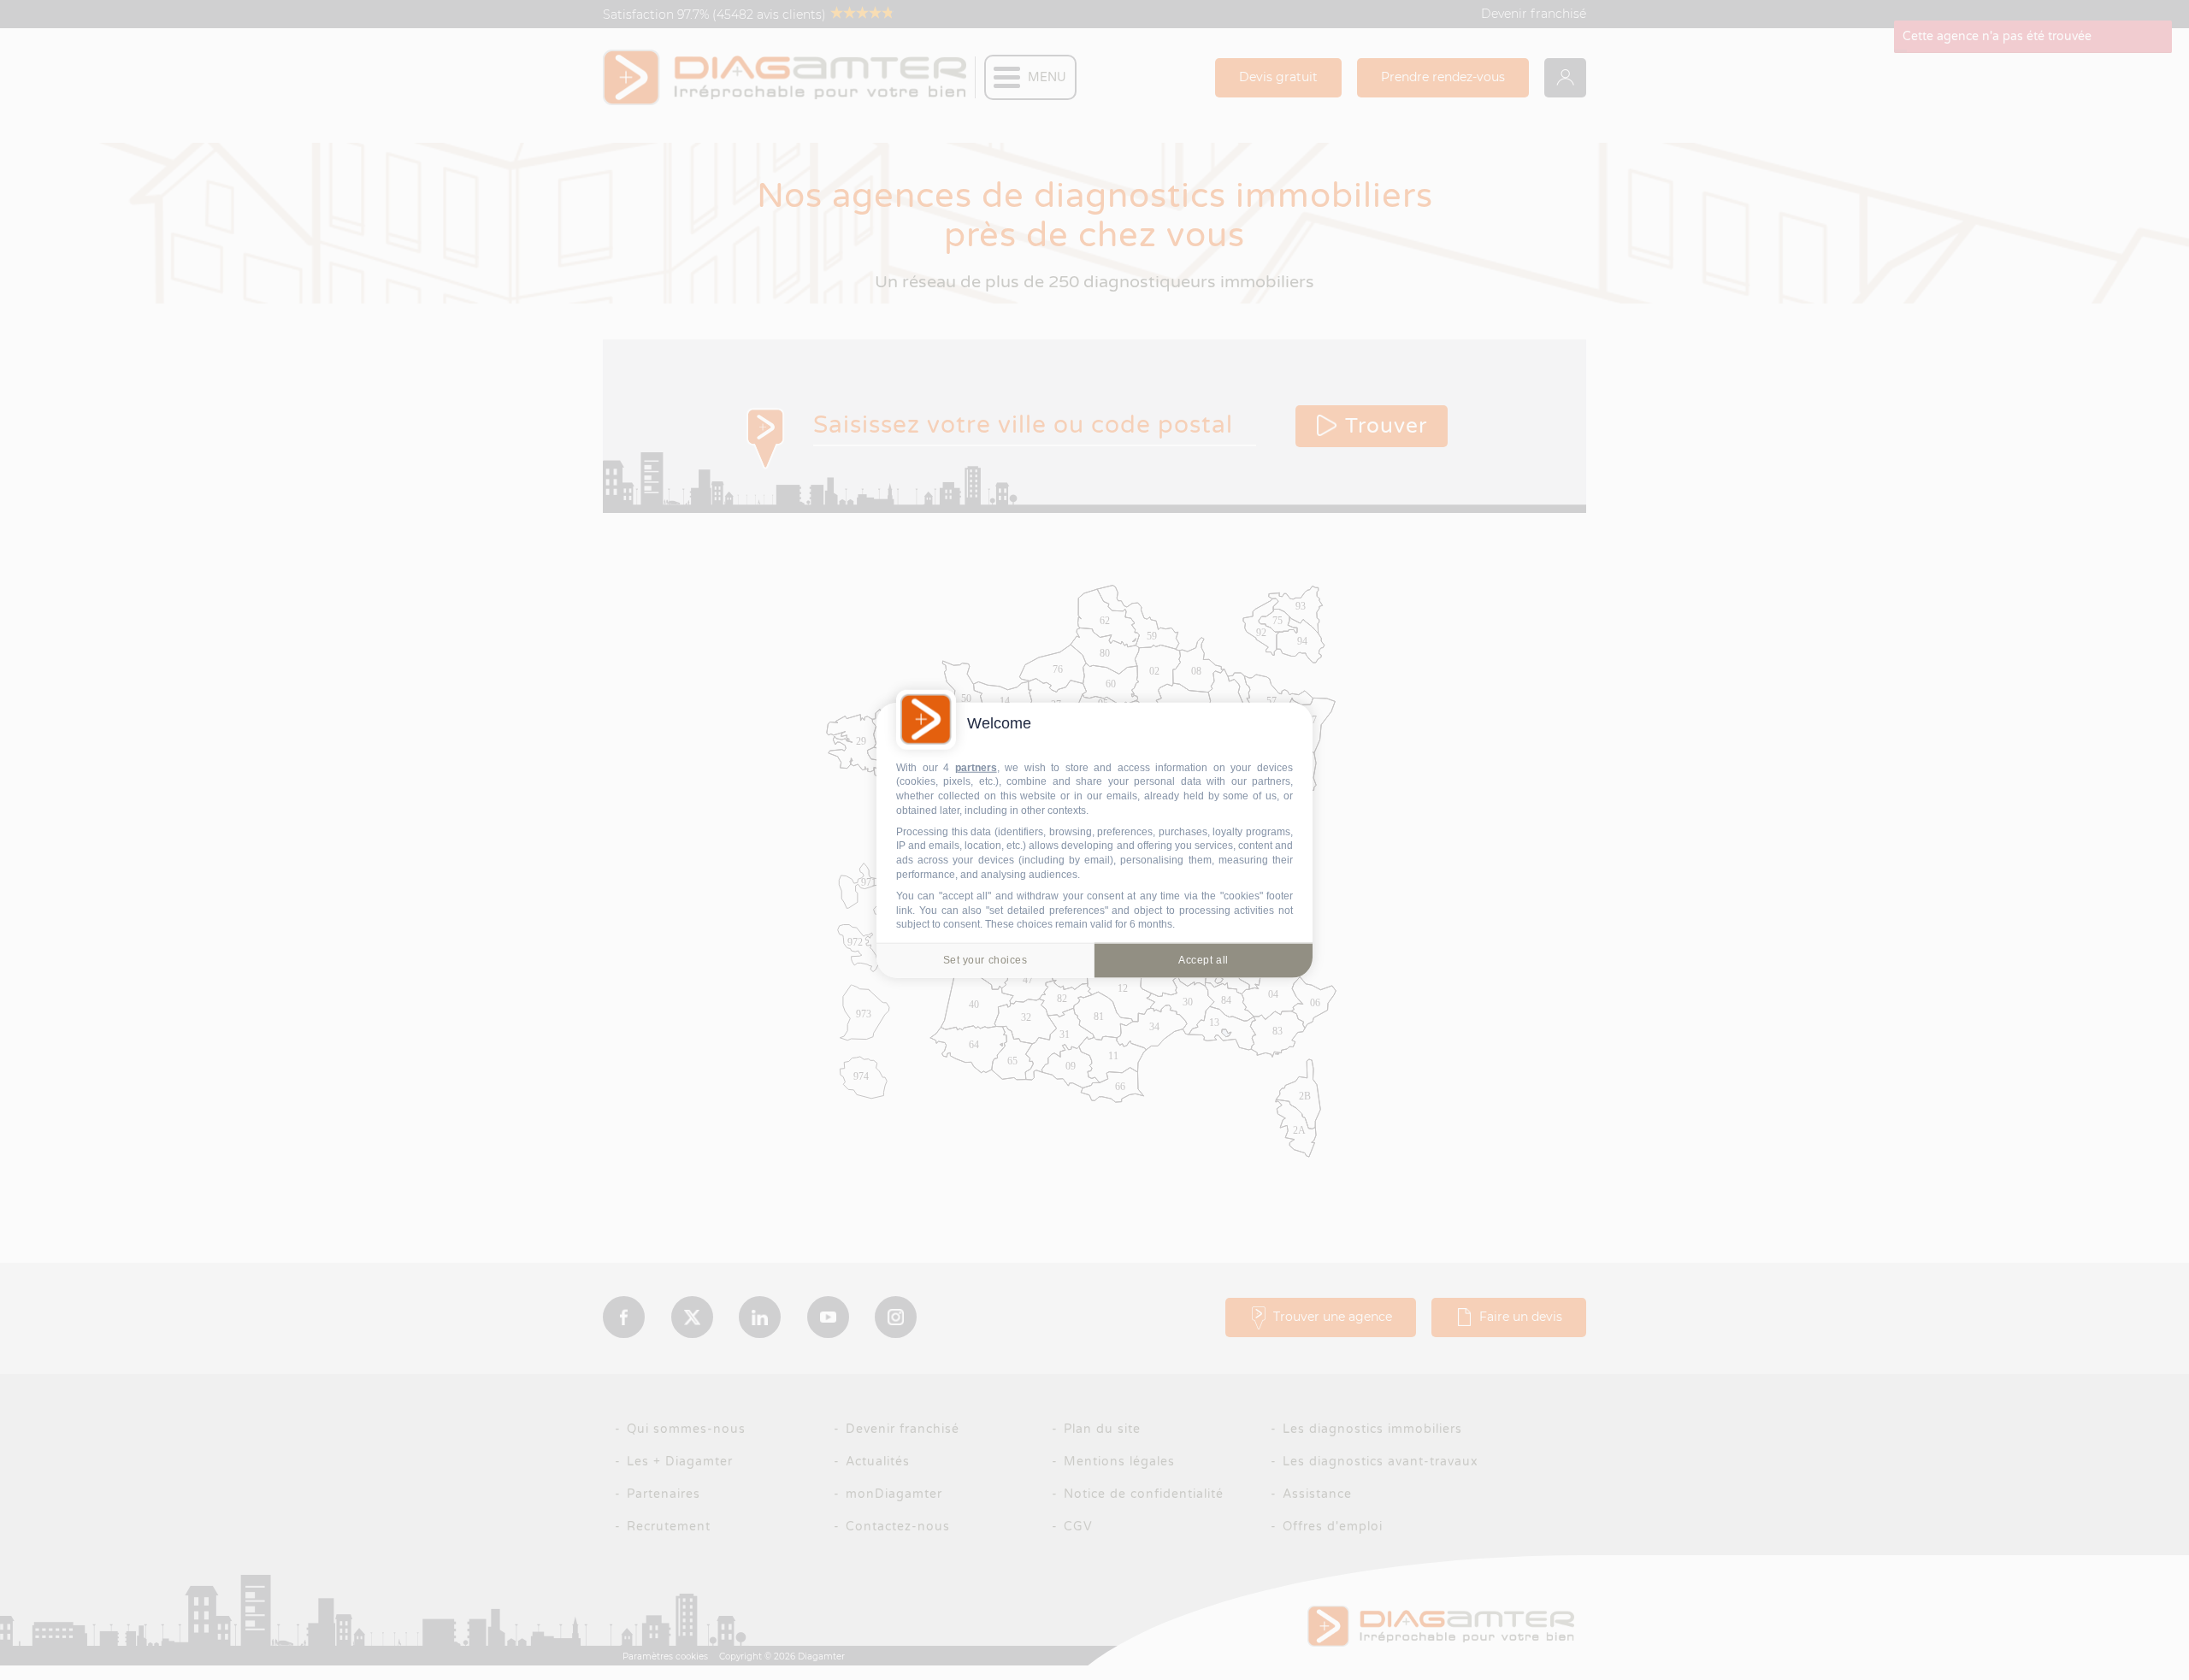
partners (976, 767)
